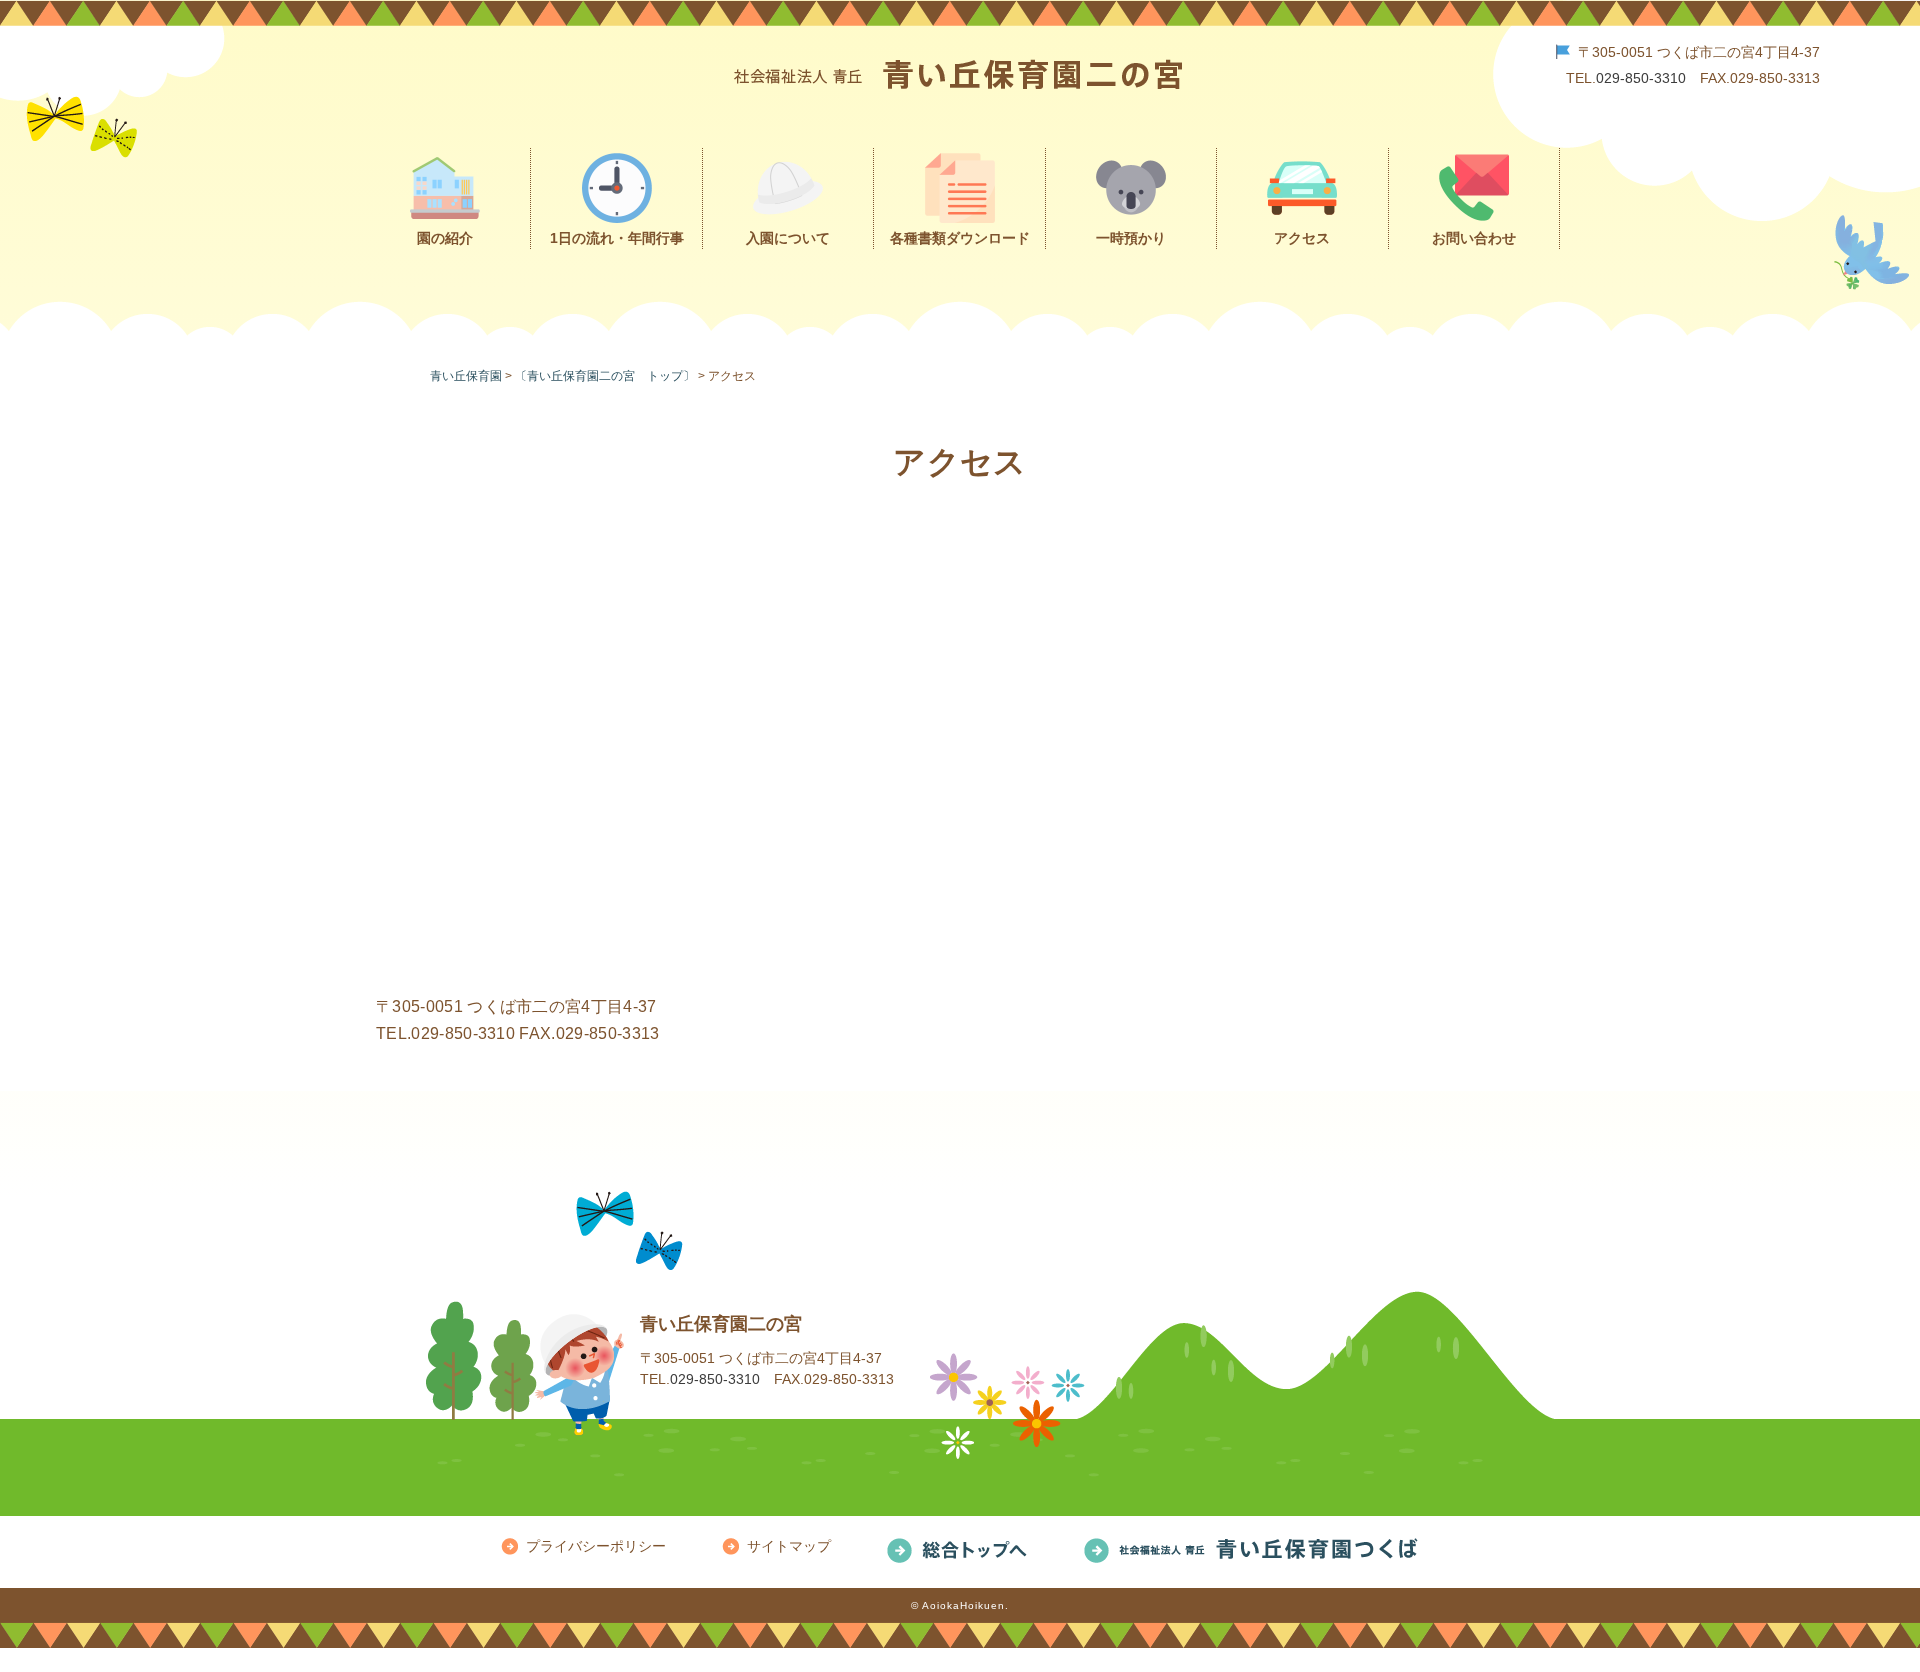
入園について (788, 238)
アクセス (1302, 238)
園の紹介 (445, 238)
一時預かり (1131, 238)
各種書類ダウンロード (960, 238)
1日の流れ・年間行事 (617, 238)
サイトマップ (789, 1546)
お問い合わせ (1474, 238)
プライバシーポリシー (596, 1546)
